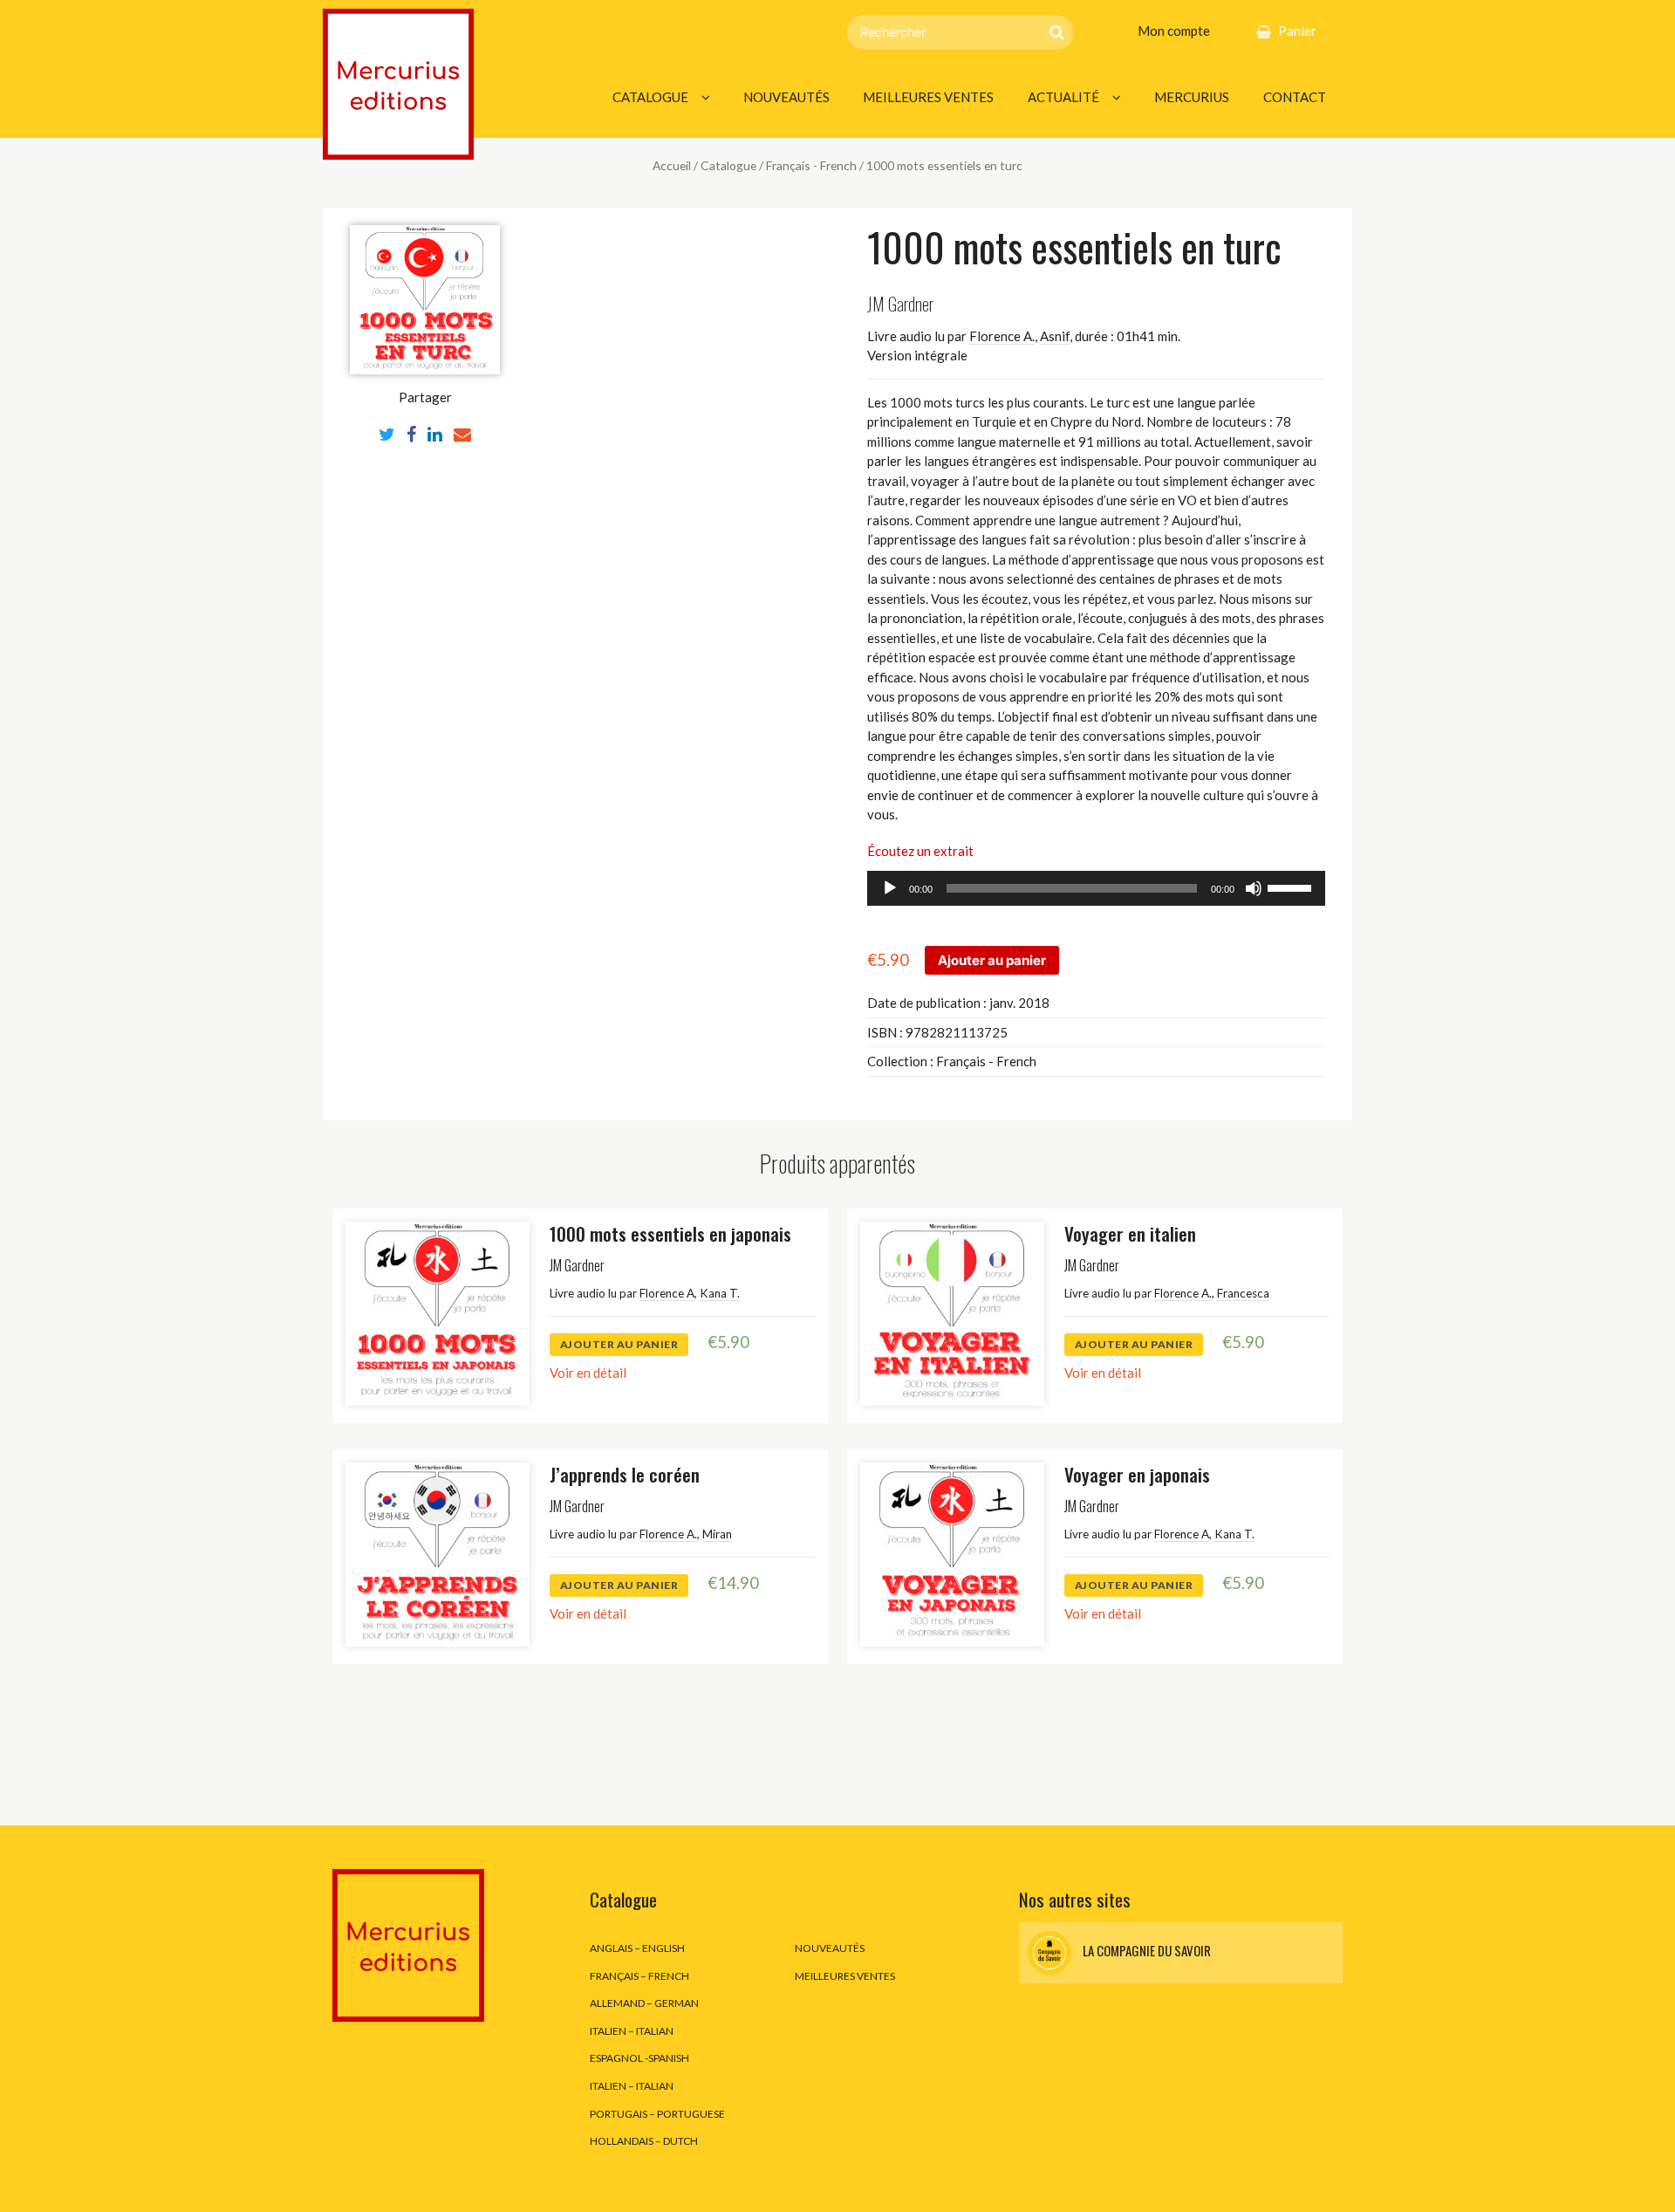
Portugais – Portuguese (657, 2114)
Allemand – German (644, 2003)
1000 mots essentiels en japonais (670, 1233)
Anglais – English (637, 1948)
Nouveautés (786, 97)
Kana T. (720, 1293)
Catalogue (650, 97)
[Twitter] (387, 434)
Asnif (1055, 336)
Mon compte (1174, 31)
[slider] (1292, 887)
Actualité (1063, 97)
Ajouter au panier (992, 960)
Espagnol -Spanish (639, 2058)
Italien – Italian (632, 2031)
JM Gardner (900, 303)
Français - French (811, 165)
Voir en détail (588, 1373)
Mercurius (1192, 97)
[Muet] (1254, 888)
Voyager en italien (1130, 1233)
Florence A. (1002, 336)
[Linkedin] (435, 434)
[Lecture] (890, 888)
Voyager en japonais (1137, 1474)
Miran (717, 1534)
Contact (1295, 97)
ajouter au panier (619, 1344)
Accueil (672, 165)
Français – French (639, 1976)
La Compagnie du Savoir (1145, 1951)
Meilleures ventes (928, 97)
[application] (1096, 888)
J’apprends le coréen (625, 1474)
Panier (1297, 31)
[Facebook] (411, 434)
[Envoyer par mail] (462, 434)
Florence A (667, 1293)
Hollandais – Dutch (644, 2141)
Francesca (1243, 1293)
